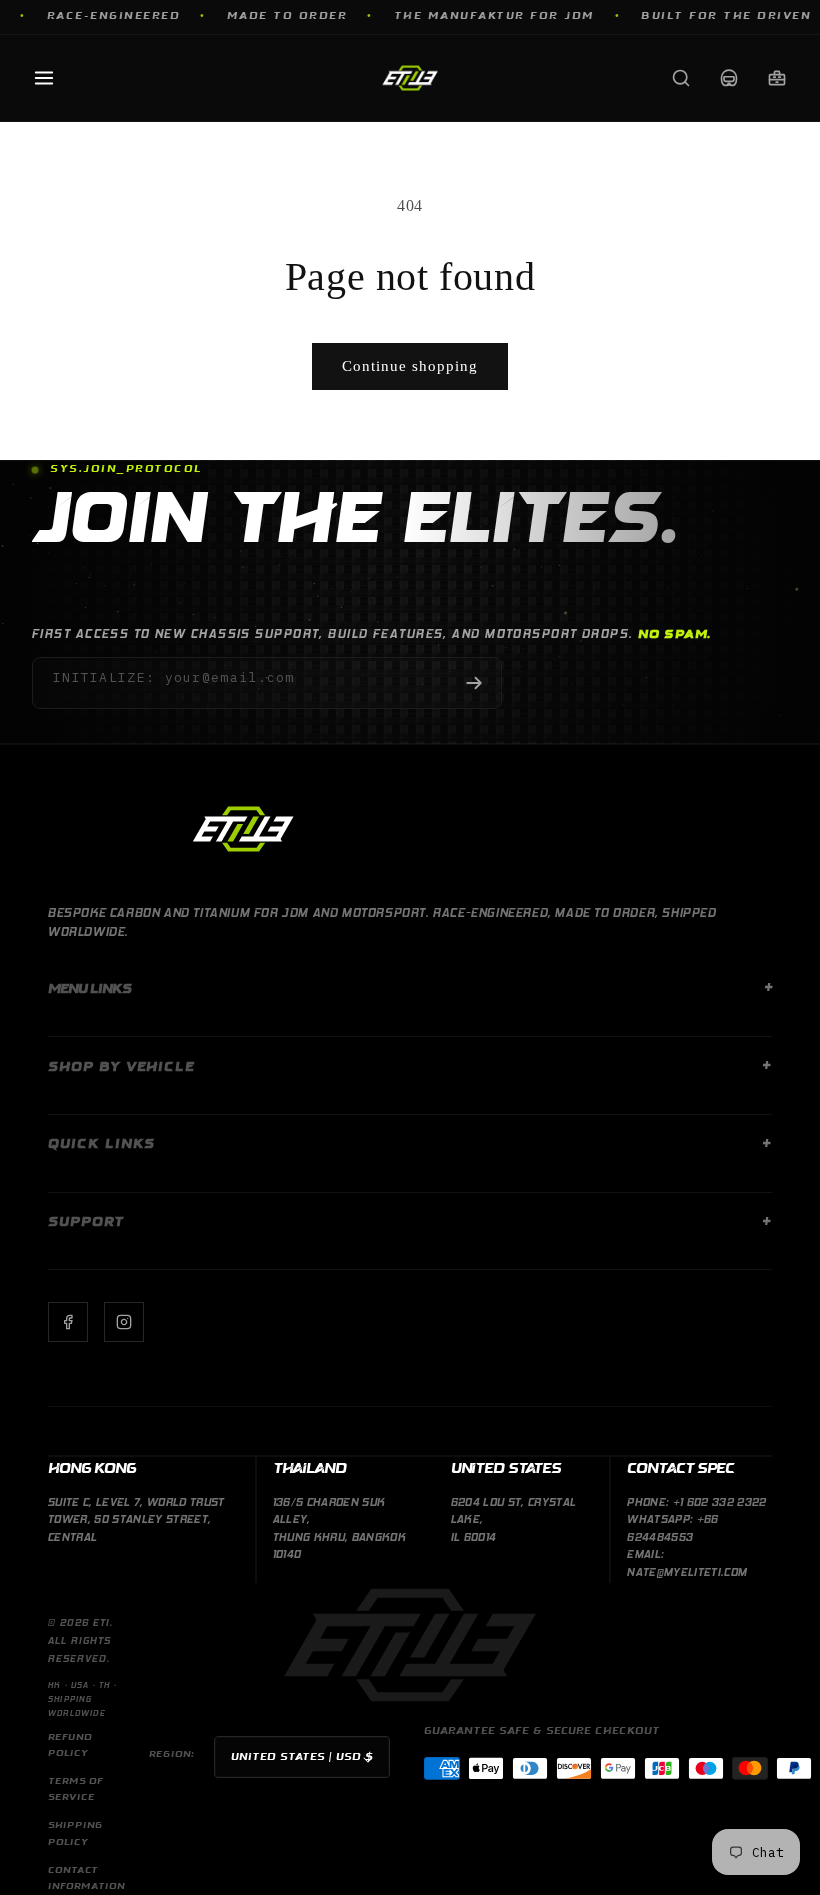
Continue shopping (410, 366)
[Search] (681, 78)
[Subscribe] (474, 683)
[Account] (729, 78)
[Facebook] (68, 1322)
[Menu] (44, 78)
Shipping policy (75, 1833)
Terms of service (75, 1789)
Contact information (86, 1878)
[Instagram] (124, 1322)
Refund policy (70, 1745)
